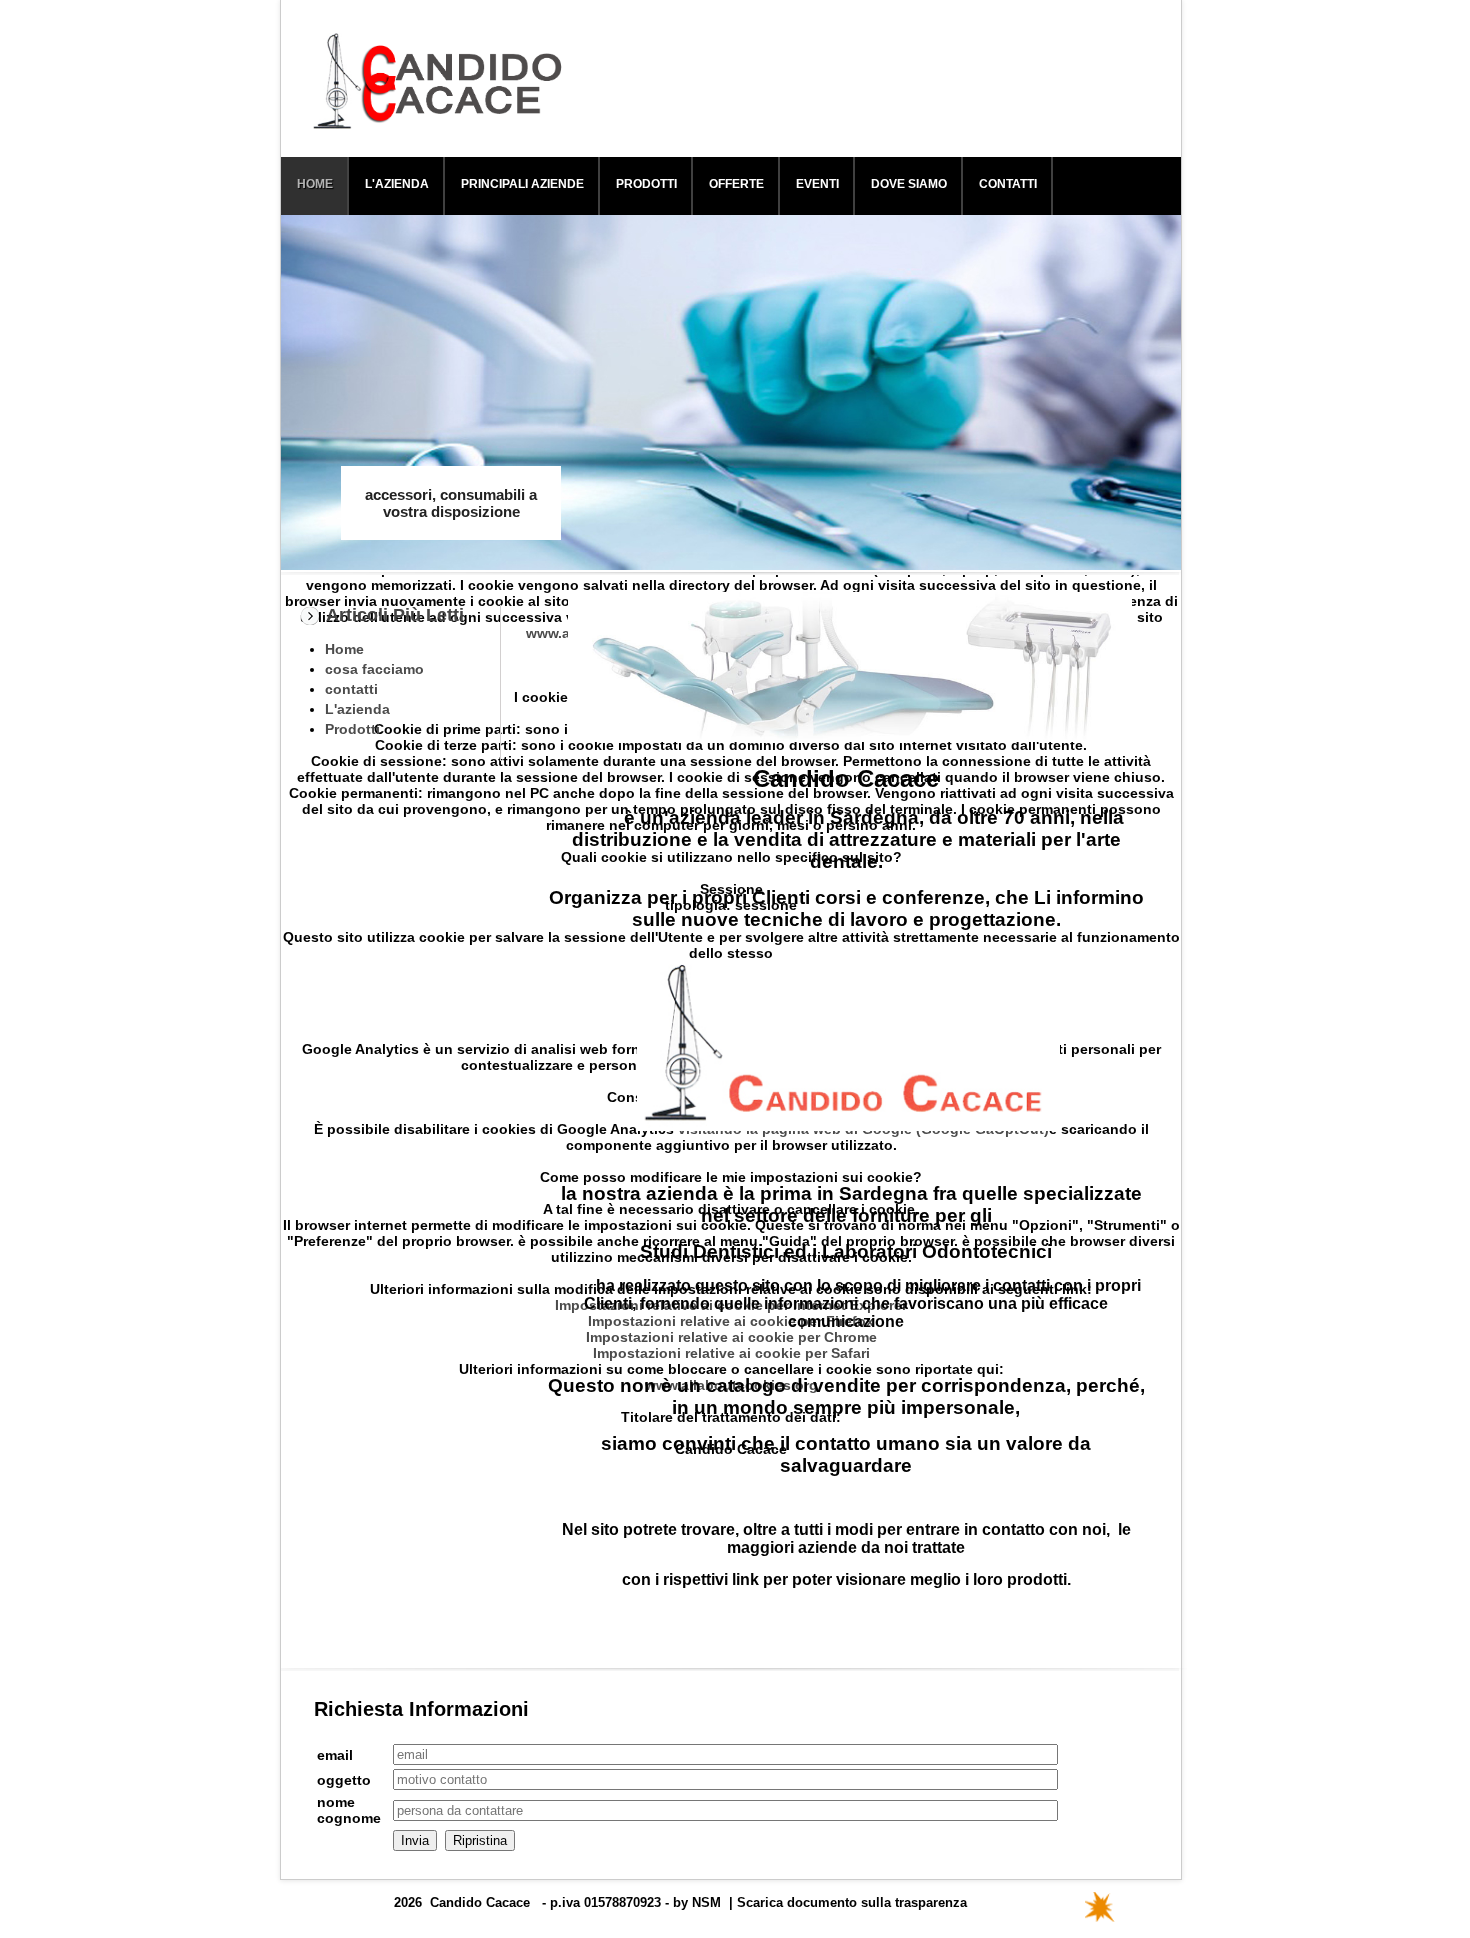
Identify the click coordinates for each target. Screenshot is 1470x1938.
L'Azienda (397, 184)
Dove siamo (909, 184)
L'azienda (357, 709)
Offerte (736, 184)
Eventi (817, 184)
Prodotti (646, 184)
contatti (351, 689)
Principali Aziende (522, 184)
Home (315, 184)
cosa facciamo (374, 669)
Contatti (1008, 184)
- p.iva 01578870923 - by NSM (631, 1902)
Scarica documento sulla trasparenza (852, 1902)
